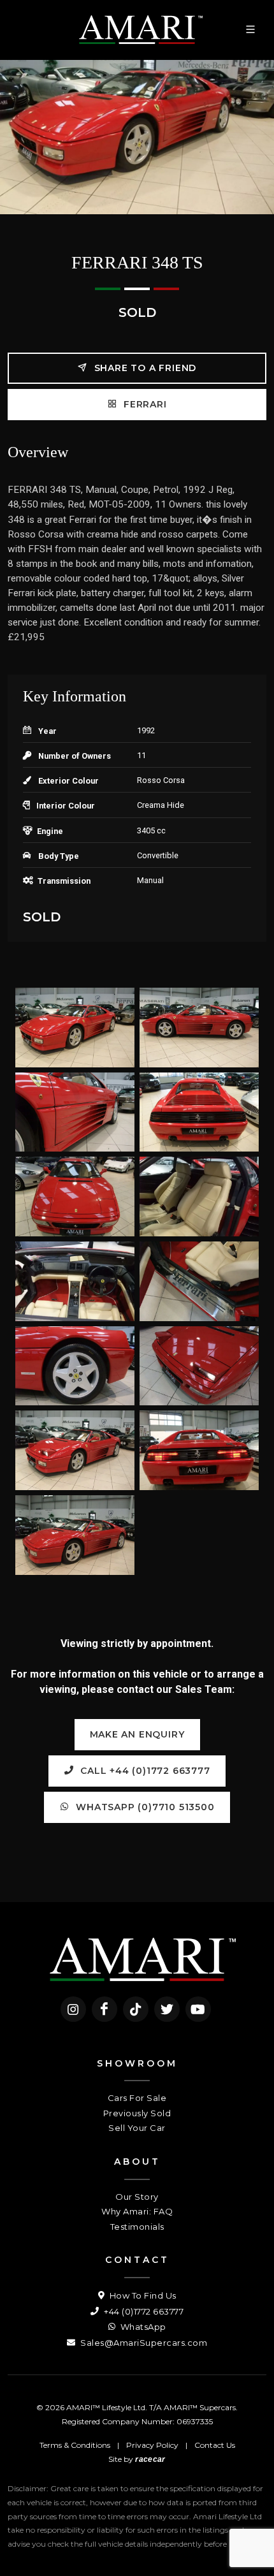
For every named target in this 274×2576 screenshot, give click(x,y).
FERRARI (143, 404)
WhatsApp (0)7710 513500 (143, 1807)
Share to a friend (144, 368)
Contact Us (215, 2445)
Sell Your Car (137, 2128)
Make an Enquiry (137, 1734)
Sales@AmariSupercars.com (143, 2343)
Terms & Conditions (75, 2445)
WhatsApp (142, 2327)
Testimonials (137, 2227)
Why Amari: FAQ (137, 2211)
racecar (150, 2459)
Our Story (137, 2197)
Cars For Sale (137, 2098)
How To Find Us (142, 2295)
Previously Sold (137, 2113)
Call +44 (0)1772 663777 (143, 1771)
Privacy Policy (152, 2445)
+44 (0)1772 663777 (143, 2311)
